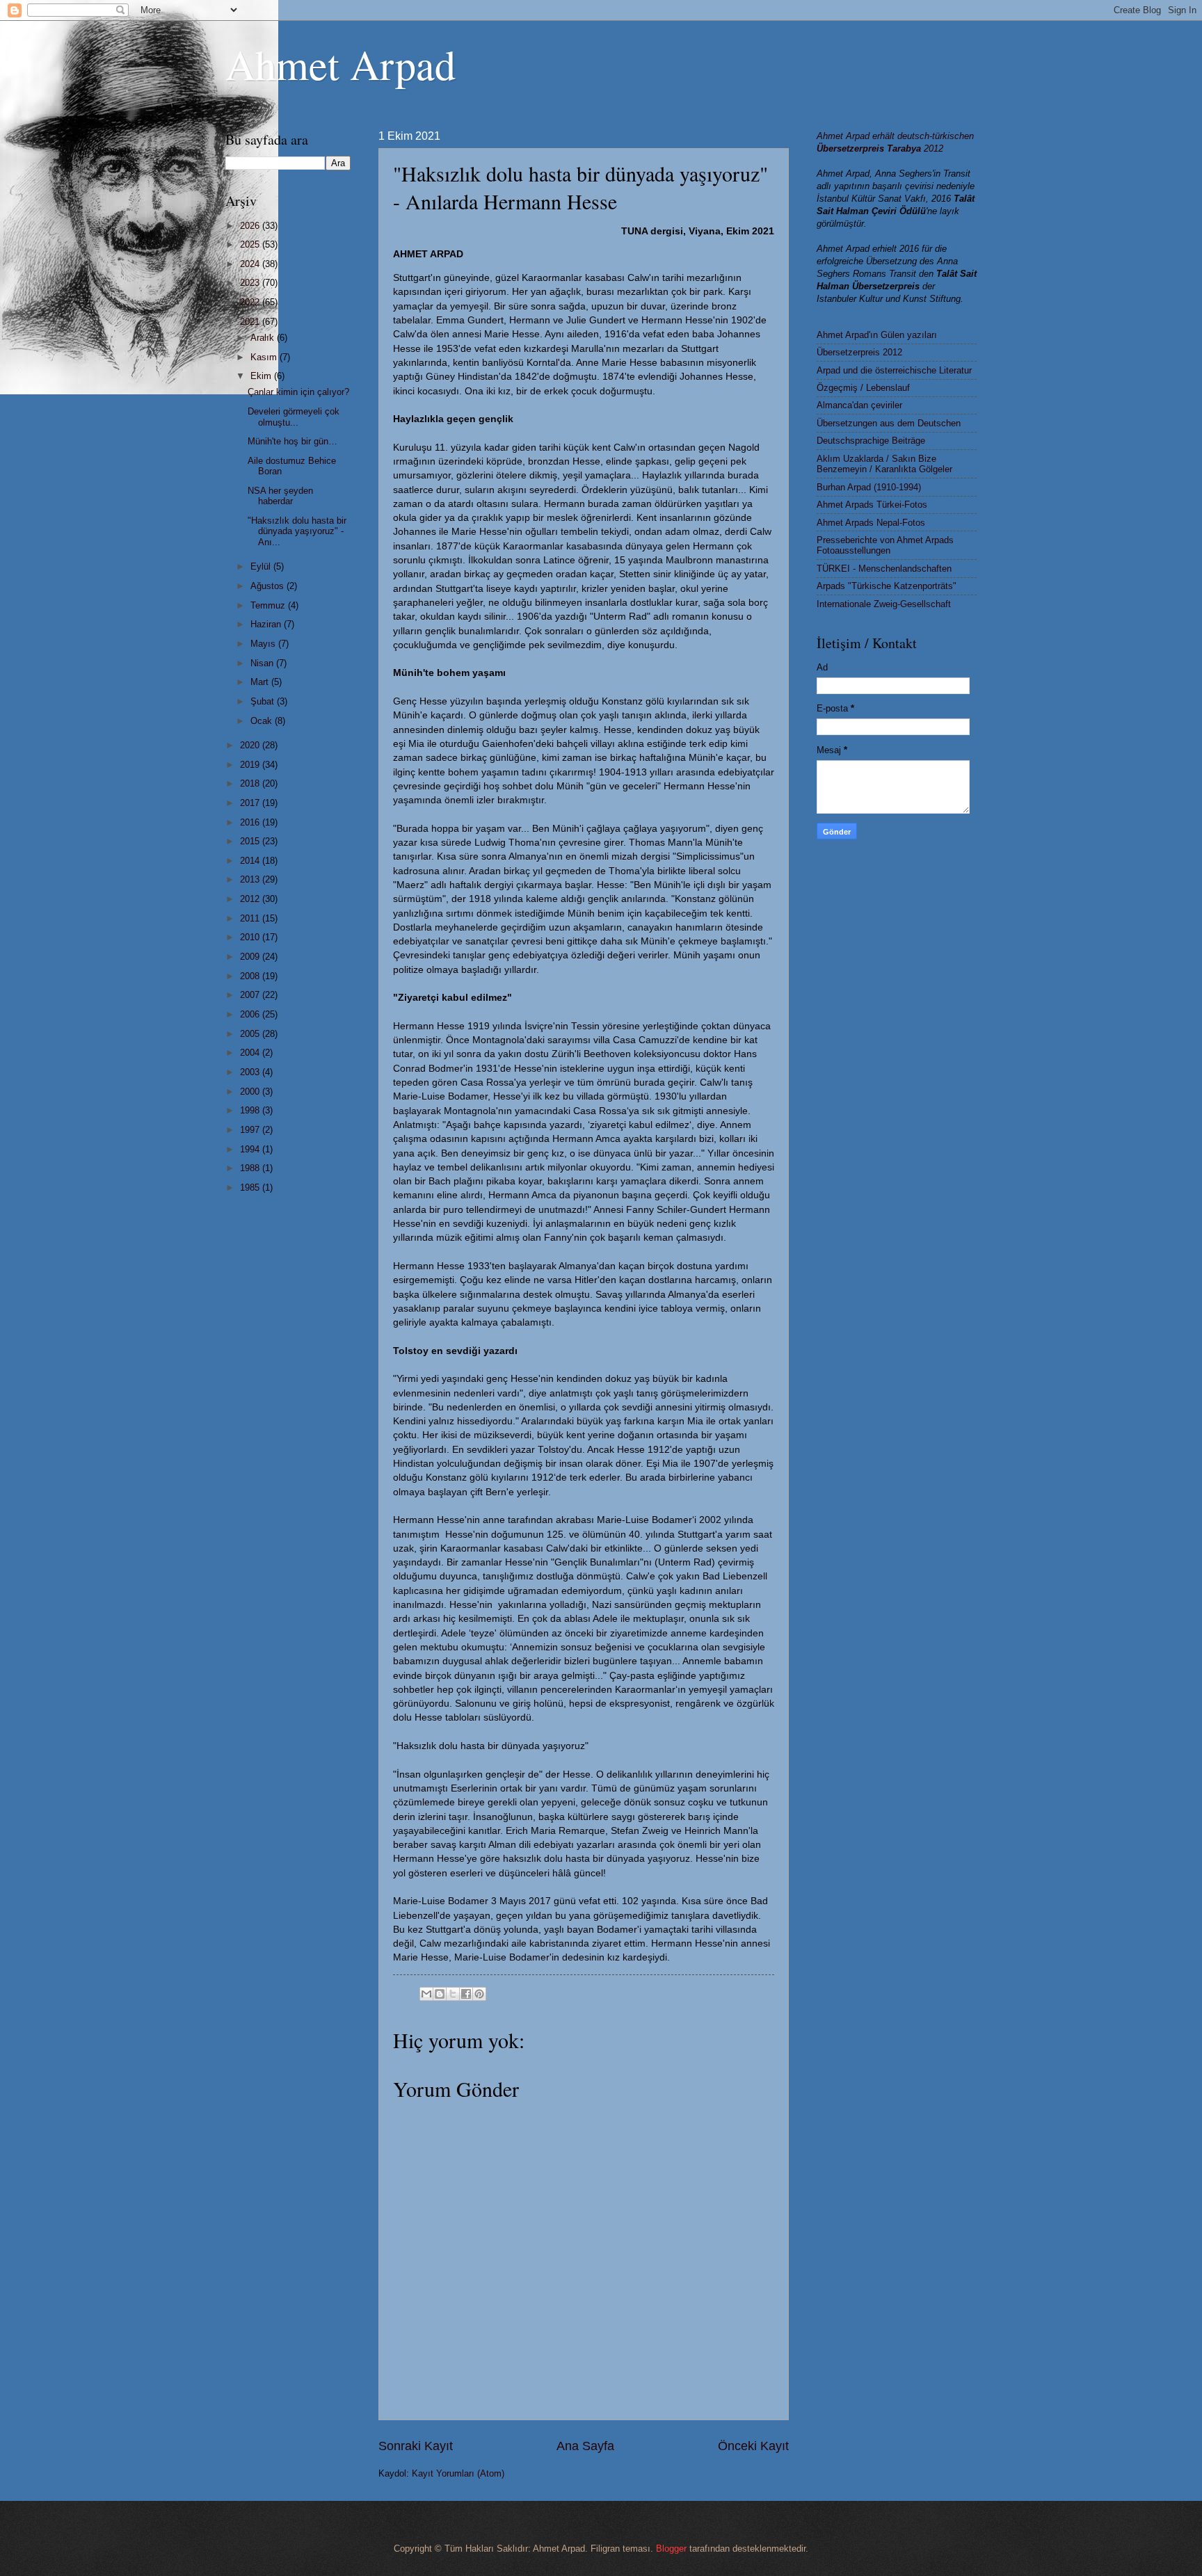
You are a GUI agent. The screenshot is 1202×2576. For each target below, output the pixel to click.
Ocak (263, 721)
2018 (251, 783)
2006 (251, 1014)
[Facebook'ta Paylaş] (466, 1994)
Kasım (265, 357)
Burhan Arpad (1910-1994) (869, 487)
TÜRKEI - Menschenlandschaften (884, 569)
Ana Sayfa (585, 2446)
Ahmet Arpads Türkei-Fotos (872, 505)
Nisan (263, 663)
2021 (251, 322)
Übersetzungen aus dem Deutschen (889, 423)
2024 (251, 264)
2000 (251, 1092)
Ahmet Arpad (340, 64)
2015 (251, 841)
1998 (251, 1110)
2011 (251, 918)
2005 (251, 1034)
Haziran (267, 624)
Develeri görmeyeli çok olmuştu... (294, 417)
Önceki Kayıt (753, 2446)
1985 (251, 1188)
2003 (251, 1072)
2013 (251, 879)
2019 (251, 765)
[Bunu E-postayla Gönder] (426, 1994)
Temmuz (269, 605)
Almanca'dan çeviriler (859, 405)
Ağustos (269, 586)
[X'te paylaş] (453, 1994)
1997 (251, 1130)
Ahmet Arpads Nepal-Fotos (871, 523)
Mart (261, 682)
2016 (251, 822)
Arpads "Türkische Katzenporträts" (887, 586)
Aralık (264, 338)
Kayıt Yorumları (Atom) (458, 2473)
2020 (251, 745)
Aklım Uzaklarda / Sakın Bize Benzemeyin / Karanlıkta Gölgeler (884, 464)
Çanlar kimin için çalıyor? (298, 392)
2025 (251, 244)
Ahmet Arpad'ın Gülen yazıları (877, 335)
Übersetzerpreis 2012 (859, 352)
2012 (251, 899)
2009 (251, 957)
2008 (251, 976)
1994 (251, 1149)
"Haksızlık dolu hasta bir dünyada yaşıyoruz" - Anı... (297, 531)
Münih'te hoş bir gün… (293, 441)
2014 (251, 861)
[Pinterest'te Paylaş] (479, 1994)
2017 (251, 803)
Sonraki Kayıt (416, 2446)
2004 (251, 1053)
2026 (251, 226)
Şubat (264, 701)
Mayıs (264, 644)
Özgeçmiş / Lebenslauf (863, 388)
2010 (251, 937)
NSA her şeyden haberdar (280, 496)
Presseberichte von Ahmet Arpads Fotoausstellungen (885, 545)
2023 (251, 283)
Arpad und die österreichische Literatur (894, 370)
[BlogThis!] (440, 1994)
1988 (251, 1168)
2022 (251, 302)
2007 (251, 995)
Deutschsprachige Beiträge (871, 441)
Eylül (262, 566)
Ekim (262, 376)
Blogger (671, 2549)
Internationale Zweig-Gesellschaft (884, 604)
